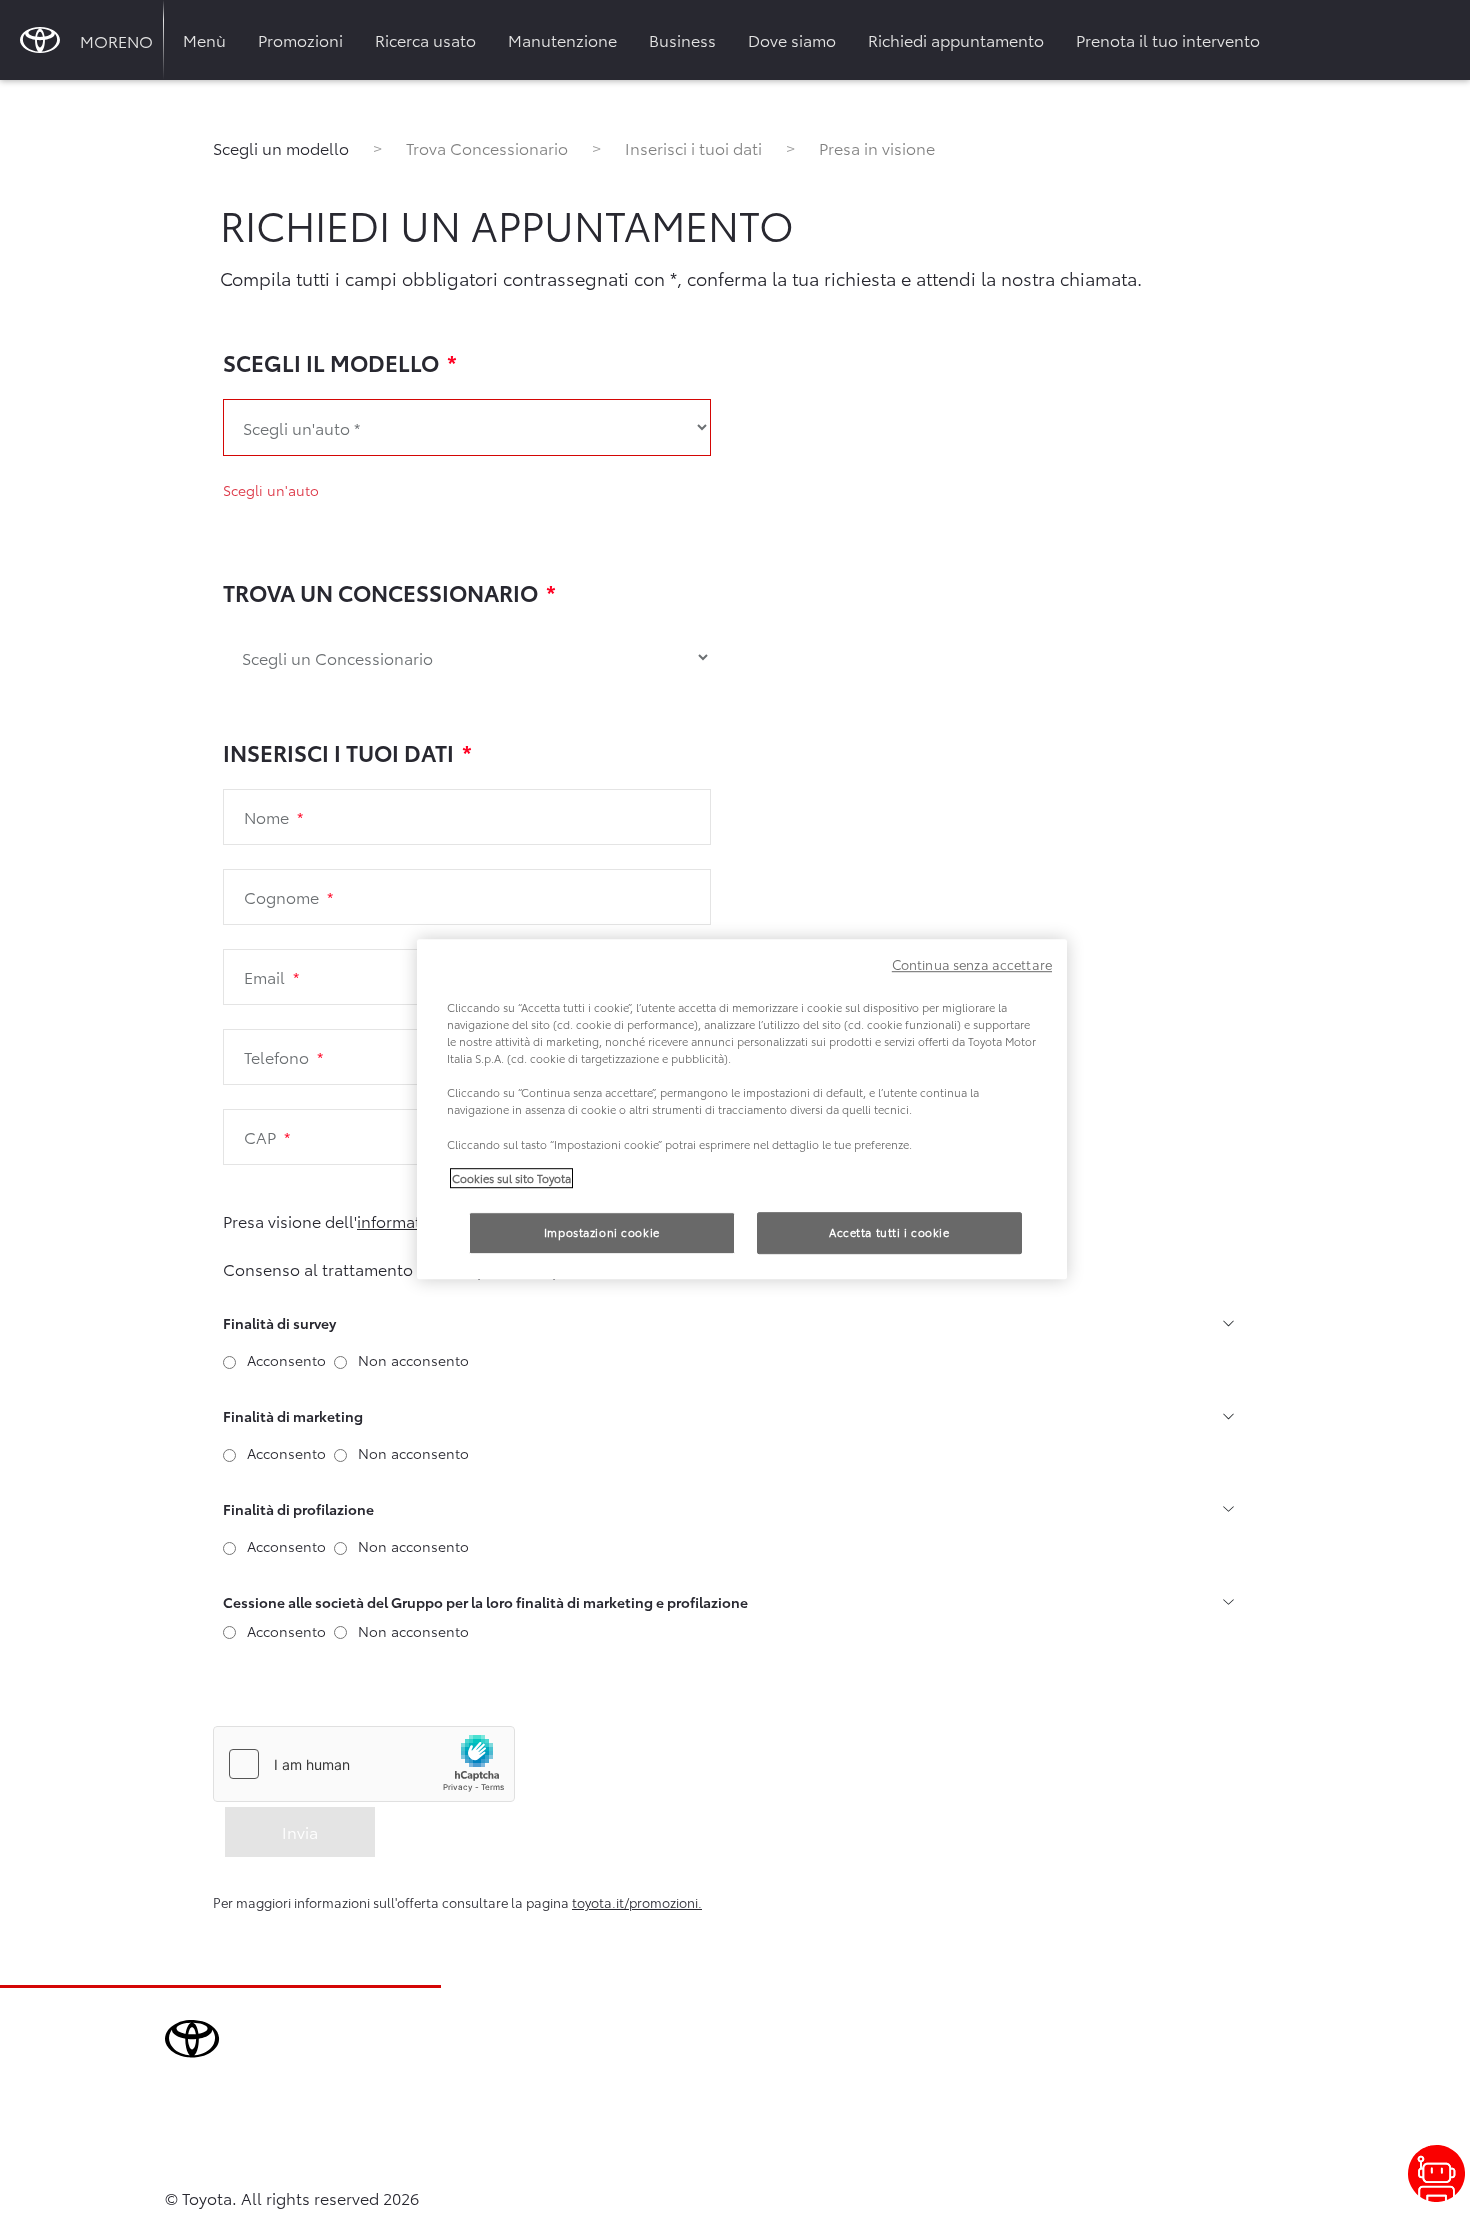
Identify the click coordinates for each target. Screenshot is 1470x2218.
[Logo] (40, 40)
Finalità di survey (279, 1323)
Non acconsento (413, 1360)
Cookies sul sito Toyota (511, 1178)
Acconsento (286, 1360)
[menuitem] (204, 40)
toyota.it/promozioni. (637, 1902)
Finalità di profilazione (298, 1509)
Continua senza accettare (972, 964)
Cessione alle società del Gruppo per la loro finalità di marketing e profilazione (485, 1602)
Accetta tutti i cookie (889, 1232)
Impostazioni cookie (602, 1232)
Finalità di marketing (293, 1416)
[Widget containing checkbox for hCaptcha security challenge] (364, 1764)
